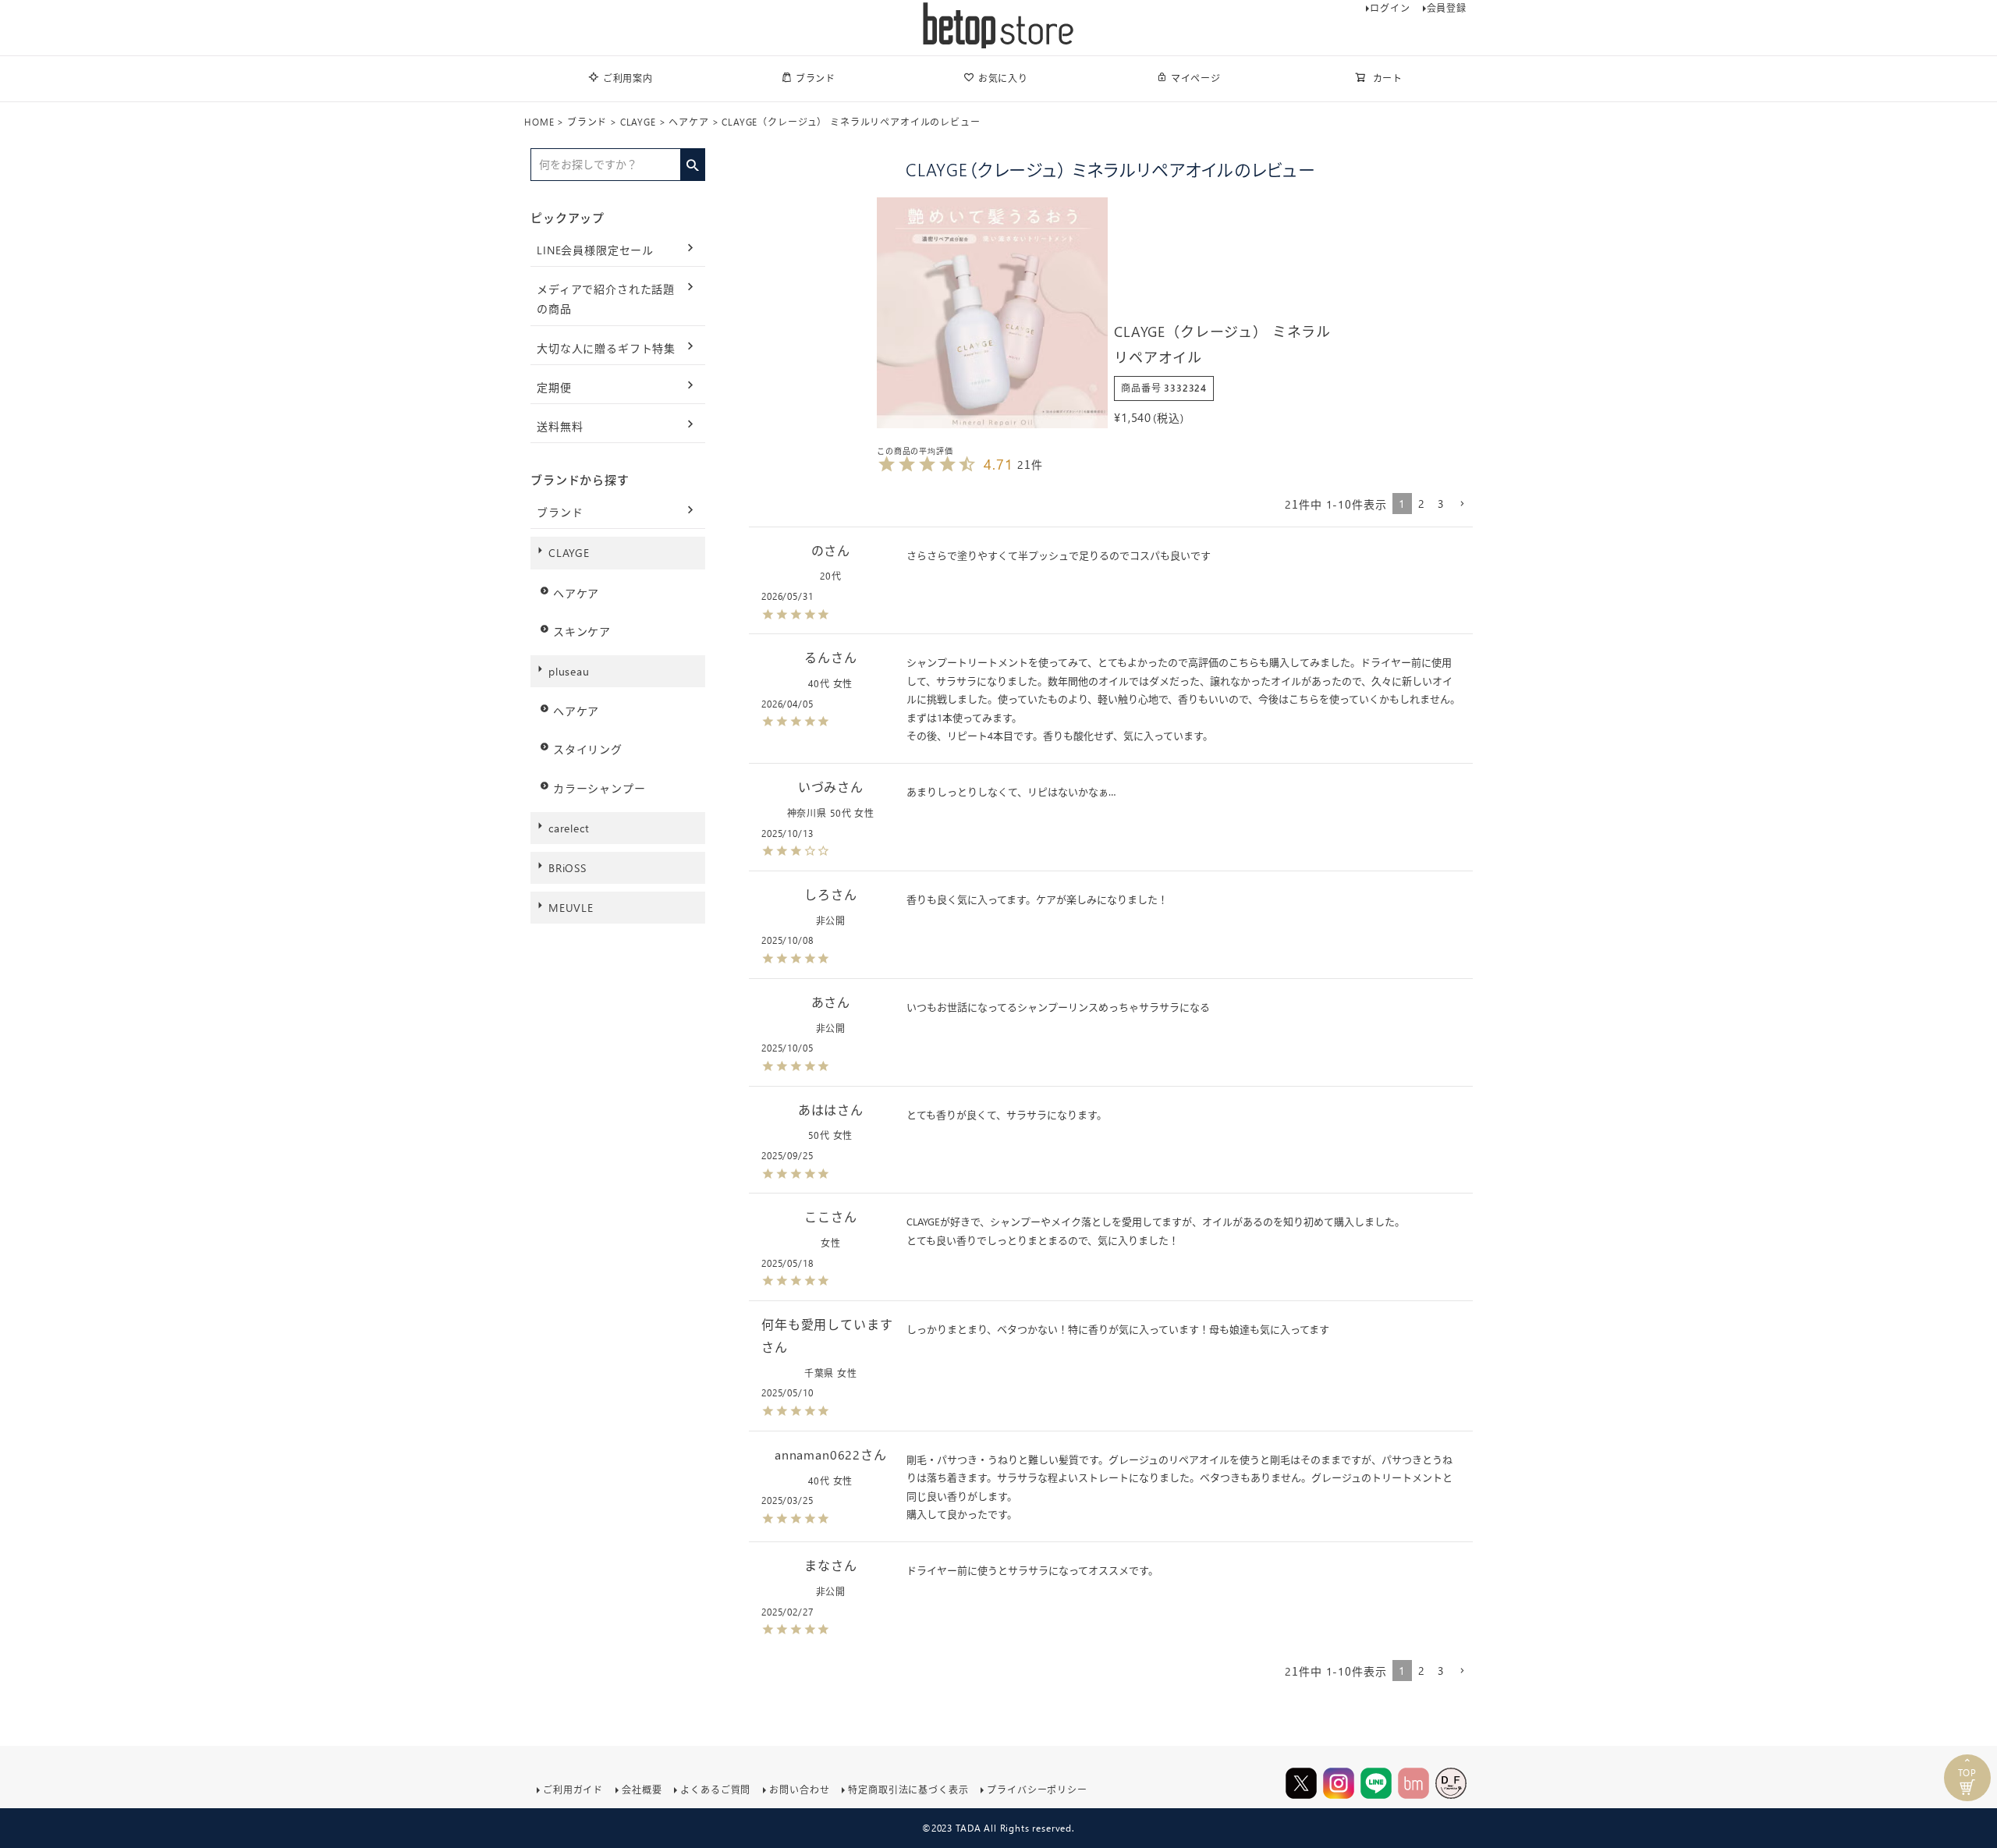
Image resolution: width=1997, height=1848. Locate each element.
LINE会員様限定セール (595, 250)
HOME (539, 122)
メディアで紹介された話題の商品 (606, 299)
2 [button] (1422, 504)
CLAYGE (638, 122)
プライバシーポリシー (1037, 1790)
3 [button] (1441, 504)
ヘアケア (688, 122)
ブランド (816, 78)
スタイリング (588, 749)
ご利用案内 (628, 78)
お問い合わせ (799, 1790)
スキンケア (582, 631)
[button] (1462, 504)
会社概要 (642, 1790)
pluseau (569, 671)
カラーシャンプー (599, 788)
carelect (569, 828)
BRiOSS (568, 868)
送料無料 (560, 426)
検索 (692, 160)
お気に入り (1003, 78)
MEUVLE (571, 908)
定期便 (554, 387)
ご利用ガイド (573, 1790)
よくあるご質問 (715, 1790)
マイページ (1196, 78)
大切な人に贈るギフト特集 (606, 348)
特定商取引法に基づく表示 (908, 1790)
